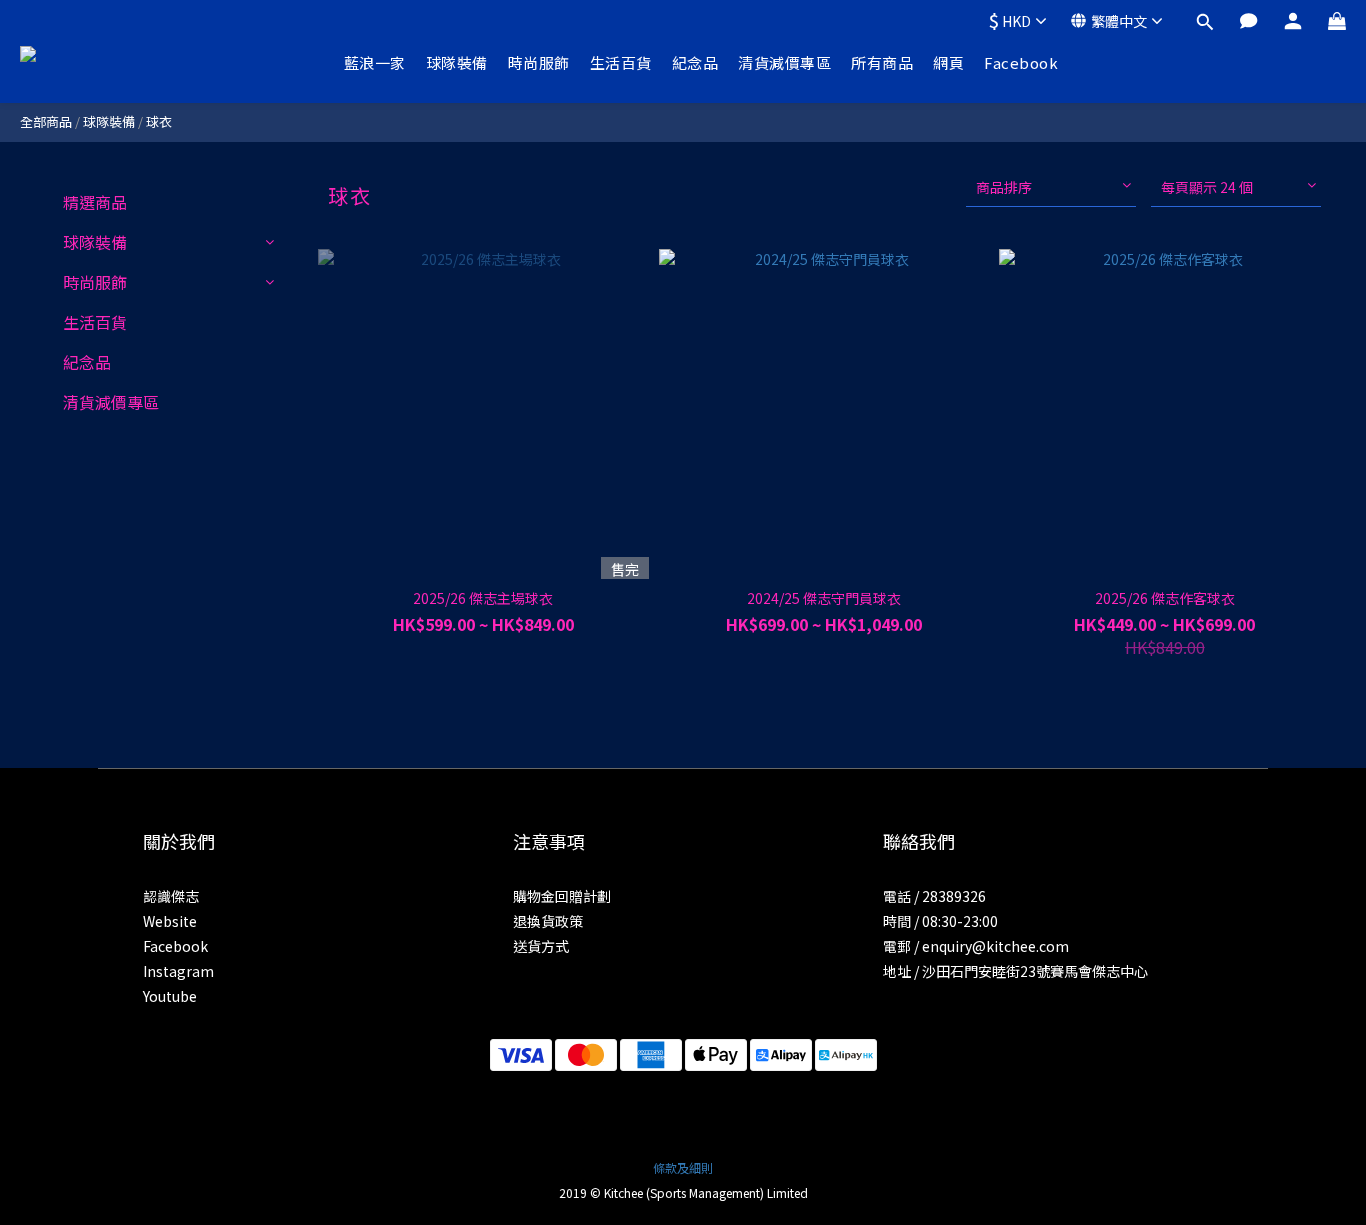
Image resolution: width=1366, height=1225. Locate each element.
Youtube (170, 996)
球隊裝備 (457, 62)
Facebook (1021, 62)
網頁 (948, 62)
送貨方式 (541, 946)
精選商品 (95, 202)
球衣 (159, 121)
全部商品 (46, 121)
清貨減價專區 (784, 62)
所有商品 (882, 62)
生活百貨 (621, 62)
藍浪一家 (375, 62)
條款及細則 (683, 1167)
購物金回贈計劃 (562, 896)
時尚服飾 (539, 62)
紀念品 (695, 62)
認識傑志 (171, 896)
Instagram (178, 971)
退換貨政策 (548, 921)
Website (170, 921)
